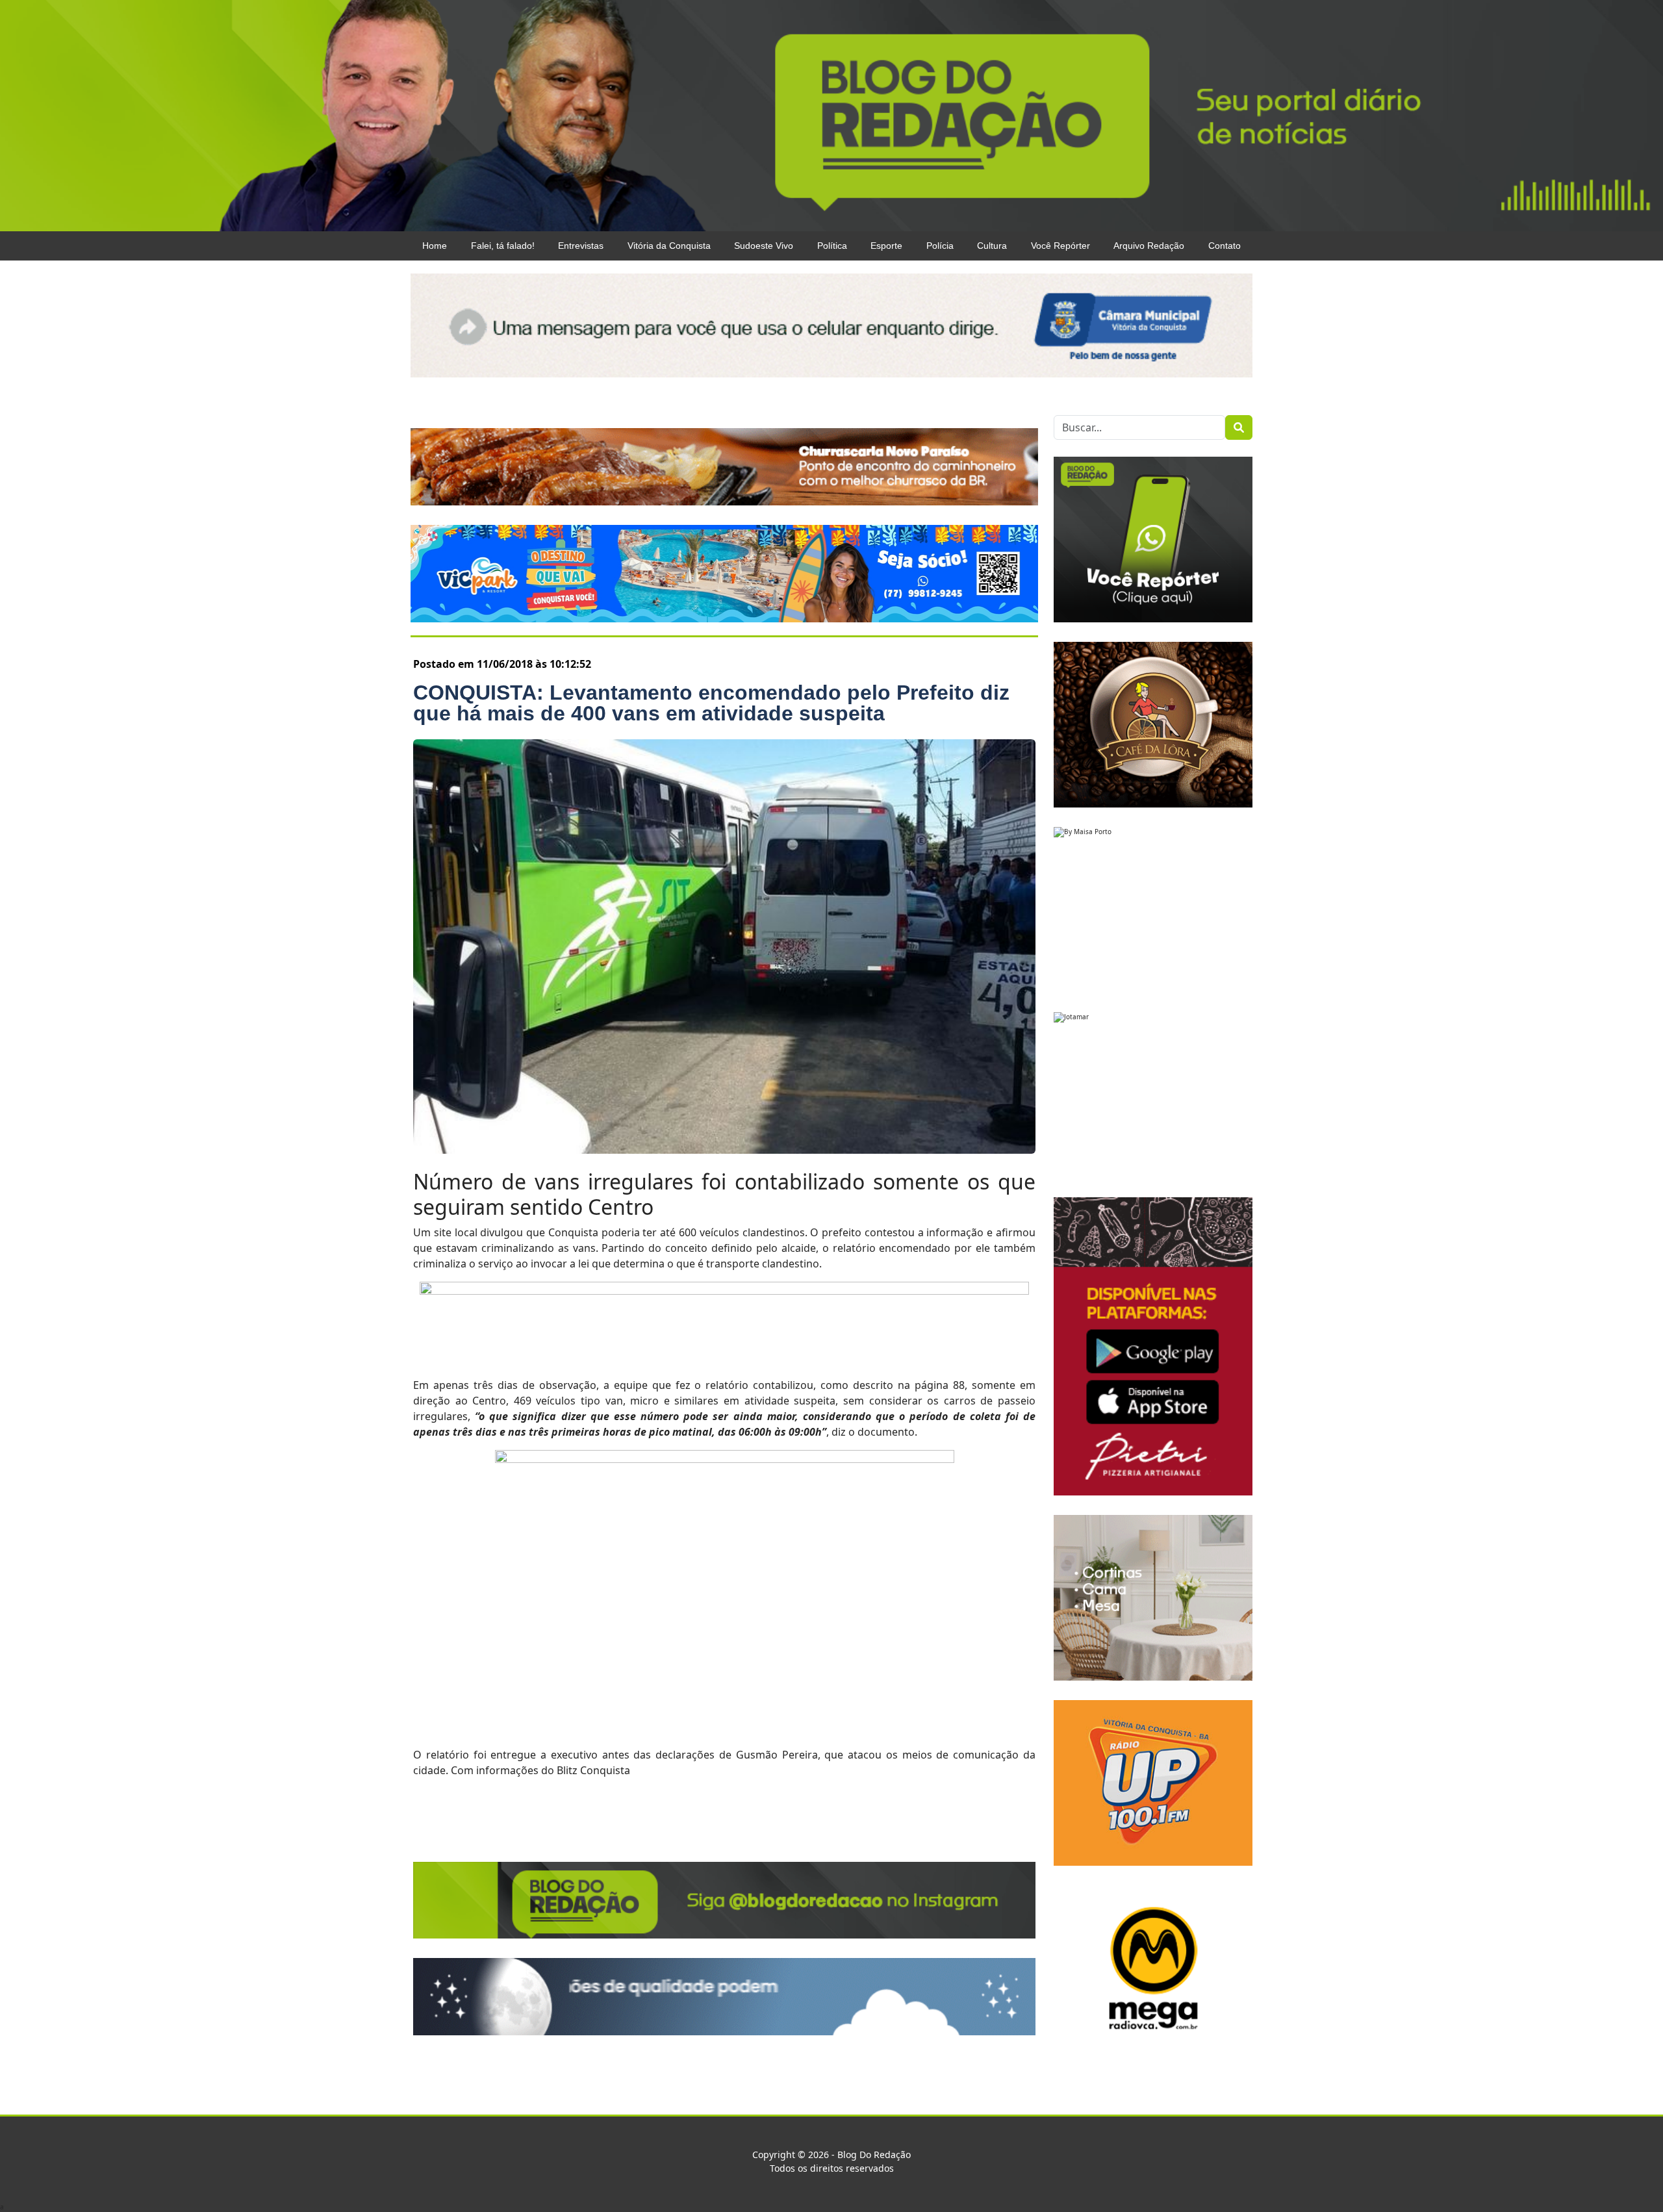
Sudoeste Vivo (764, 246)
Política (832, 246)
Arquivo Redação (1149, 246)
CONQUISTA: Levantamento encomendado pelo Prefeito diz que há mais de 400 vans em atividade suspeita (711, 703)
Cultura (992, 246)
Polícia (940, 246)
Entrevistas (581, 246)
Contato (1225, 246)
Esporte (886, 246)
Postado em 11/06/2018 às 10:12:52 (502, 664)
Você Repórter (1060, 246)
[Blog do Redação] (831, 114)
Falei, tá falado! (503, 246)
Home (435, 246)
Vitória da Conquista (669, 246)
